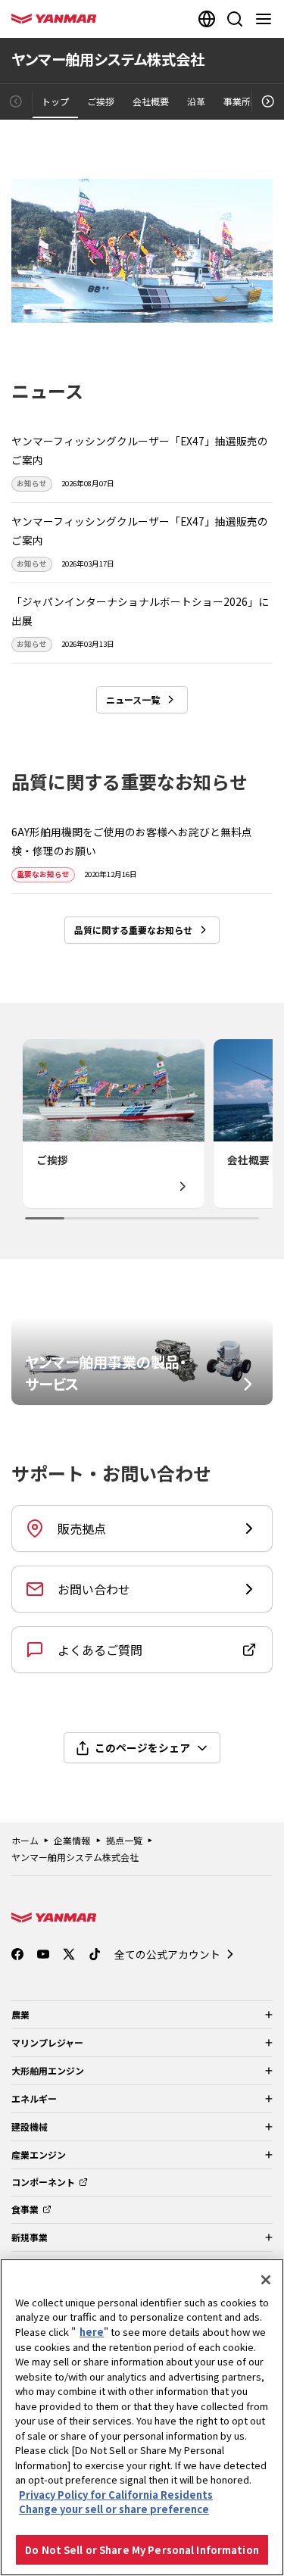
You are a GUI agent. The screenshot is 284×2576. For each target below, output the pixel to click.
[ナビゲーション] (267, 19)
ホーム (25, 1840)
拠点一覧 (124, 1840)
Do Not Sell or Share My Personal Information (142, 2550)
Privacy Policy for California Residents (116, 2495)
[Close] (266, 2280)
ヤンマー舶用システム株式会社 (75, 1857)
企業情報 (72, 1840)
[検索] (235, 19)
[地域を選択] (207, 19)
